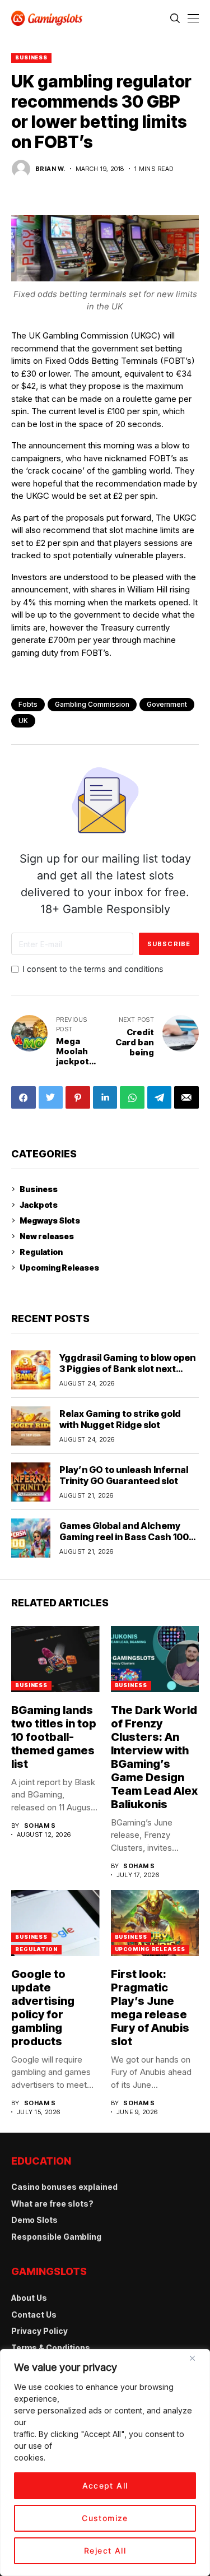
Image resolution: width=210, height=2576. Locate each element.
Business (31, 57)
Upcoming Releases (59, 1268)
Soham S (40, 1826)
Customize (105, 2518)
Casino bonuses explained (64, 2187)
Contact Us (34, 2315)
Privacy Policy (39, 2331)
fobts (28, 704)
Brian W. (50, 169)
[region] (105, 2463)
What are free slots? (52, 2204)
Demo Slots (34, 2220)
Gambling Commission (92, 704)
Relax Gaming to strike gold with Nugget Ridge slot (120, 1419)
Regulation (41, 1252)
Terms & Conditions (51, 2348)
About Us (29, 2298)
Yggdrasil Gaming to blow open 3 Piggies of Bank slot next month (127, 1368)
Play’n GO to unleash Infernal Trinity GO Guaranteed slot (124, 1475)
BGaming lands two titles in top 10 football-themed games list (54, 1737)
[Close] (197, 2362)
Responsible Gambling (56, 2237)
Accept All (105, 2485)
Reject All (105, 2550)
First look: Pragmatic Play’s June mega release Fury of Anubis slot (150, 2008)
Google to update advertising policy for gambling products (43, 2008)
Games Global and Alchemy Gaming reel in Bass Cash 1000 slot (127, 1536)
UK (23, 721)
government (167, 704)
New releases (47, 1236)
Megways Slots (50, 1220)
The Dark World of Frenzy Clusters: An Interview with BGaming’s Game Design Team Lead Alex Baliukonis (154, 1757)
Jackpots (39, 1205)
